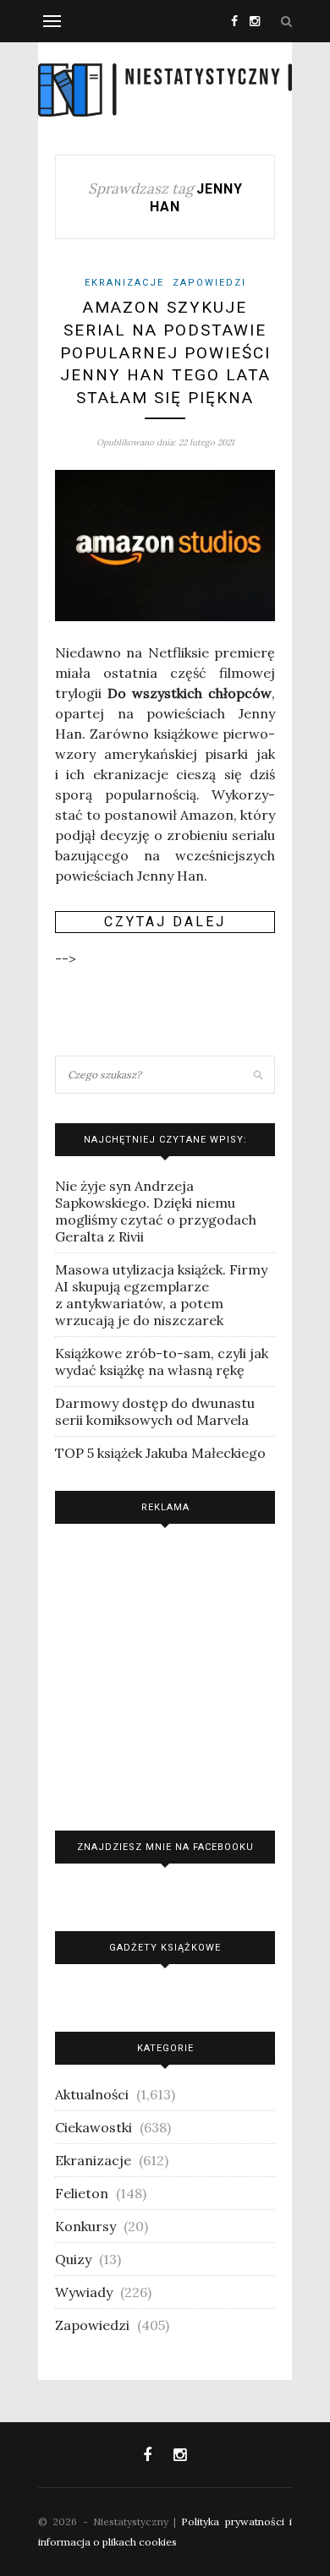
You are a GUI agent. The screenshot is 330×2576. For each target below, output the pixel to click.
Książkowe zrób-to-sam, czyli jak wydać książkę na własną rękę (162, 1362)
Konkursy (85, 2226)
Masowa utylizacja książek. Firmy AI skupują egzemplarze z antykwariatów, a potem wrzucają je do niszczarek (161, 1295)
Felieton (82, 2193)
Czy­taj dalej (165, 922)
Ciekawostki (93, 2127)
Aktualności (92, 2094)
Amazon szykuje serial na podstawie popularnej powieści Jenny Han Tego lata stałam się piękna (165, 352)
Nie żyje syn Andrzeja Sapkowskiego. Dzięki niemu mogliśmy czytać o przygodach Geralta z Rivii (156, 1211)
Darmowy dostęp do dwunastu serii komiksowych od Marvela (155, 1411)
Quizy (73, 2259)
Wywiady (84, 2292)
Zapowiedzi (209, 283)
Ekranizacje (124, 283)
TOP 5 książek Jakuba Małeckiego (160, 1453)
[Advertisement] (165, 1673)
